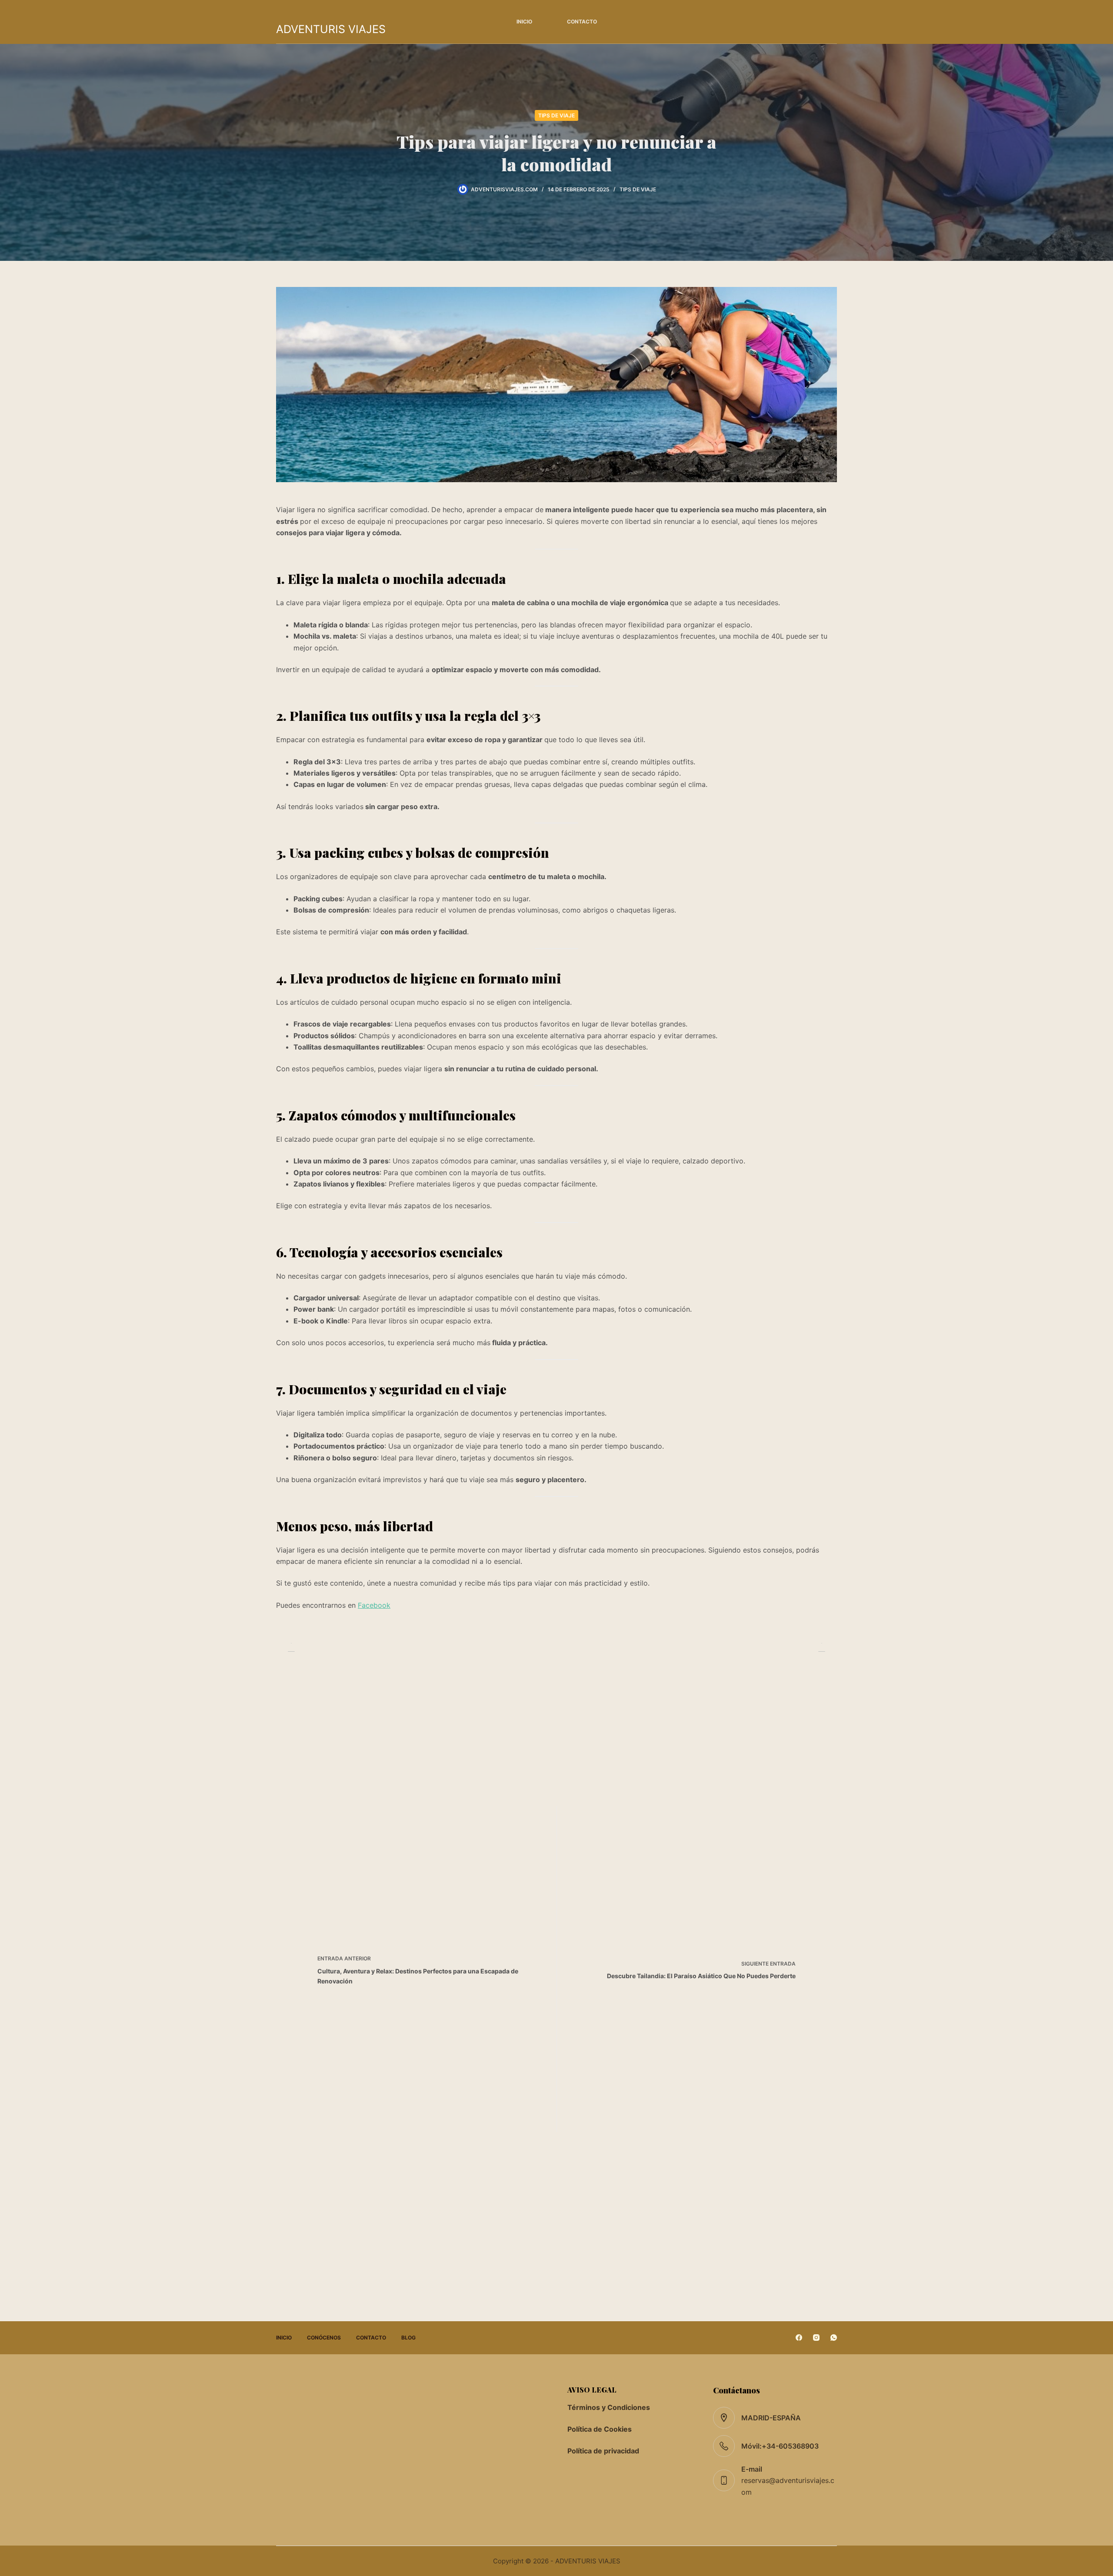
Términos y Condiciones (609, 2407)
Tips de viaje (556, 115)
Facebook (374, 1605)
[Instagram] (816, 2338)
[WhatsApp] (834, 2338)
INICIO (524, 22)
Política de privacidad (603, 2451)
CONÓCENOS (324, 2338)
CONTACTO (582, 22)
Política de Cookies (600, 2429)
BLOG (408, 2338)
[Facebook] (799, 2338)
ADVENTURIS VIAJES (331, 29)
